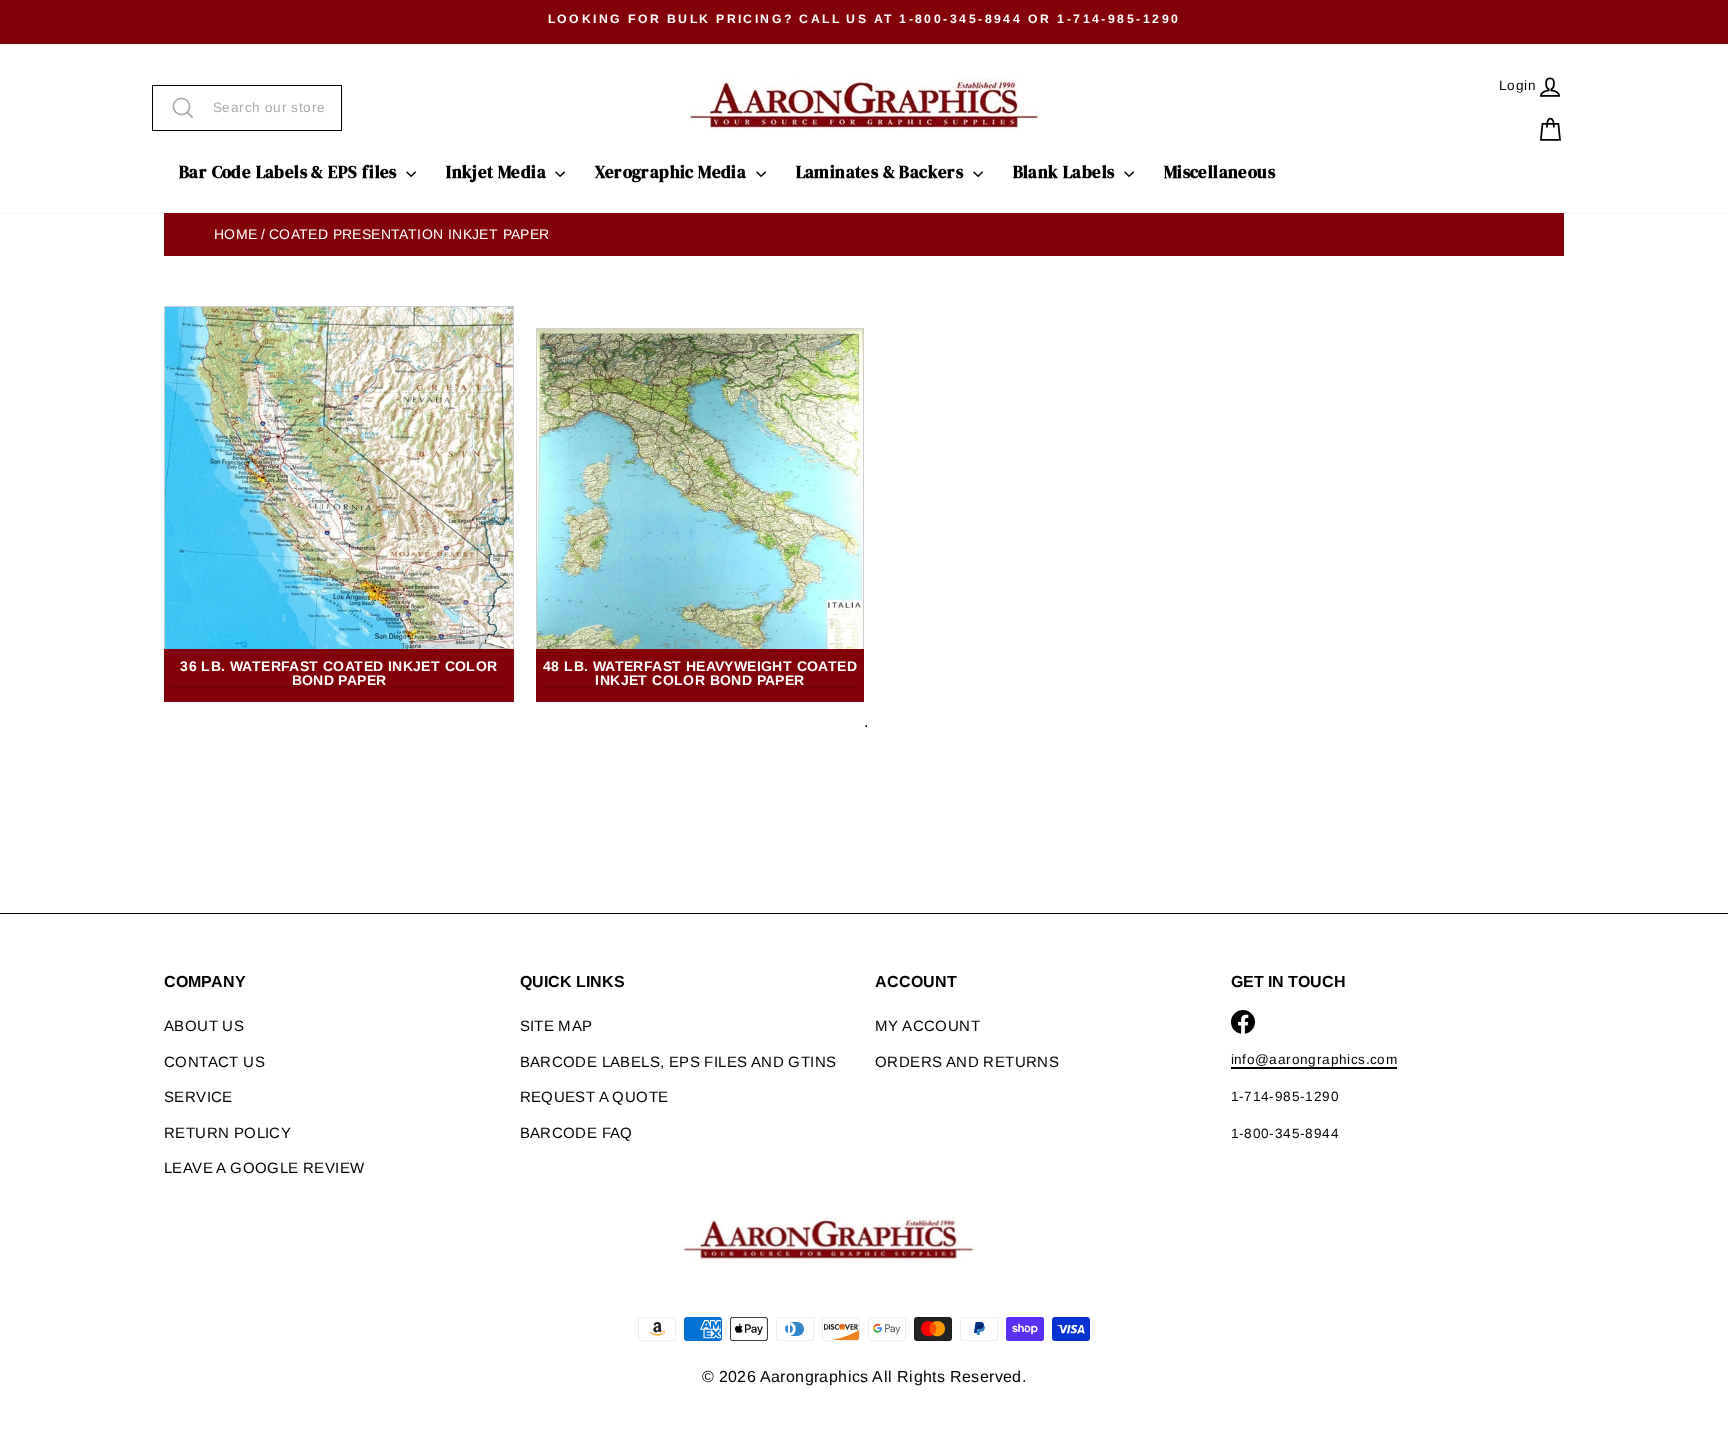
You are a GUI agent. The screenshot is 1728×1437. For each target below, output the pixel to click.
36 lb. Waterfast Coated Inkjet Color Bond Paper (338, 673)
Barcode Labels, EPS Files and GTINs (678, 1061)
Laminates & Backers (882, 172)
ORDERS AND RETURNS (967, 1061)
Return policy (227, 1132)
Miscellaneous (1219, 172)
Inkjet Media (498, 172)
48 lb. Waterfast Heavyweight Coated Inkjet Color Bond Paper (700, 673)
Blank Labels (1066, 172)
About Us (204, 1025)
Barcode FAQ (576, 1132)
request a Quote (594, 1096)
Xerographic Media (672, 172)
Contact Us (214, 1061)
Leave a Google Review (264, 1167)
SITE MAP (556, 1025)
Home (236, 234)
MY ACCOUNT (927, 1025)
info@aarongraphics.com (1314, 1059)
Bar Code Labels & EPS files (290, 172)
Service (198, 1096)
